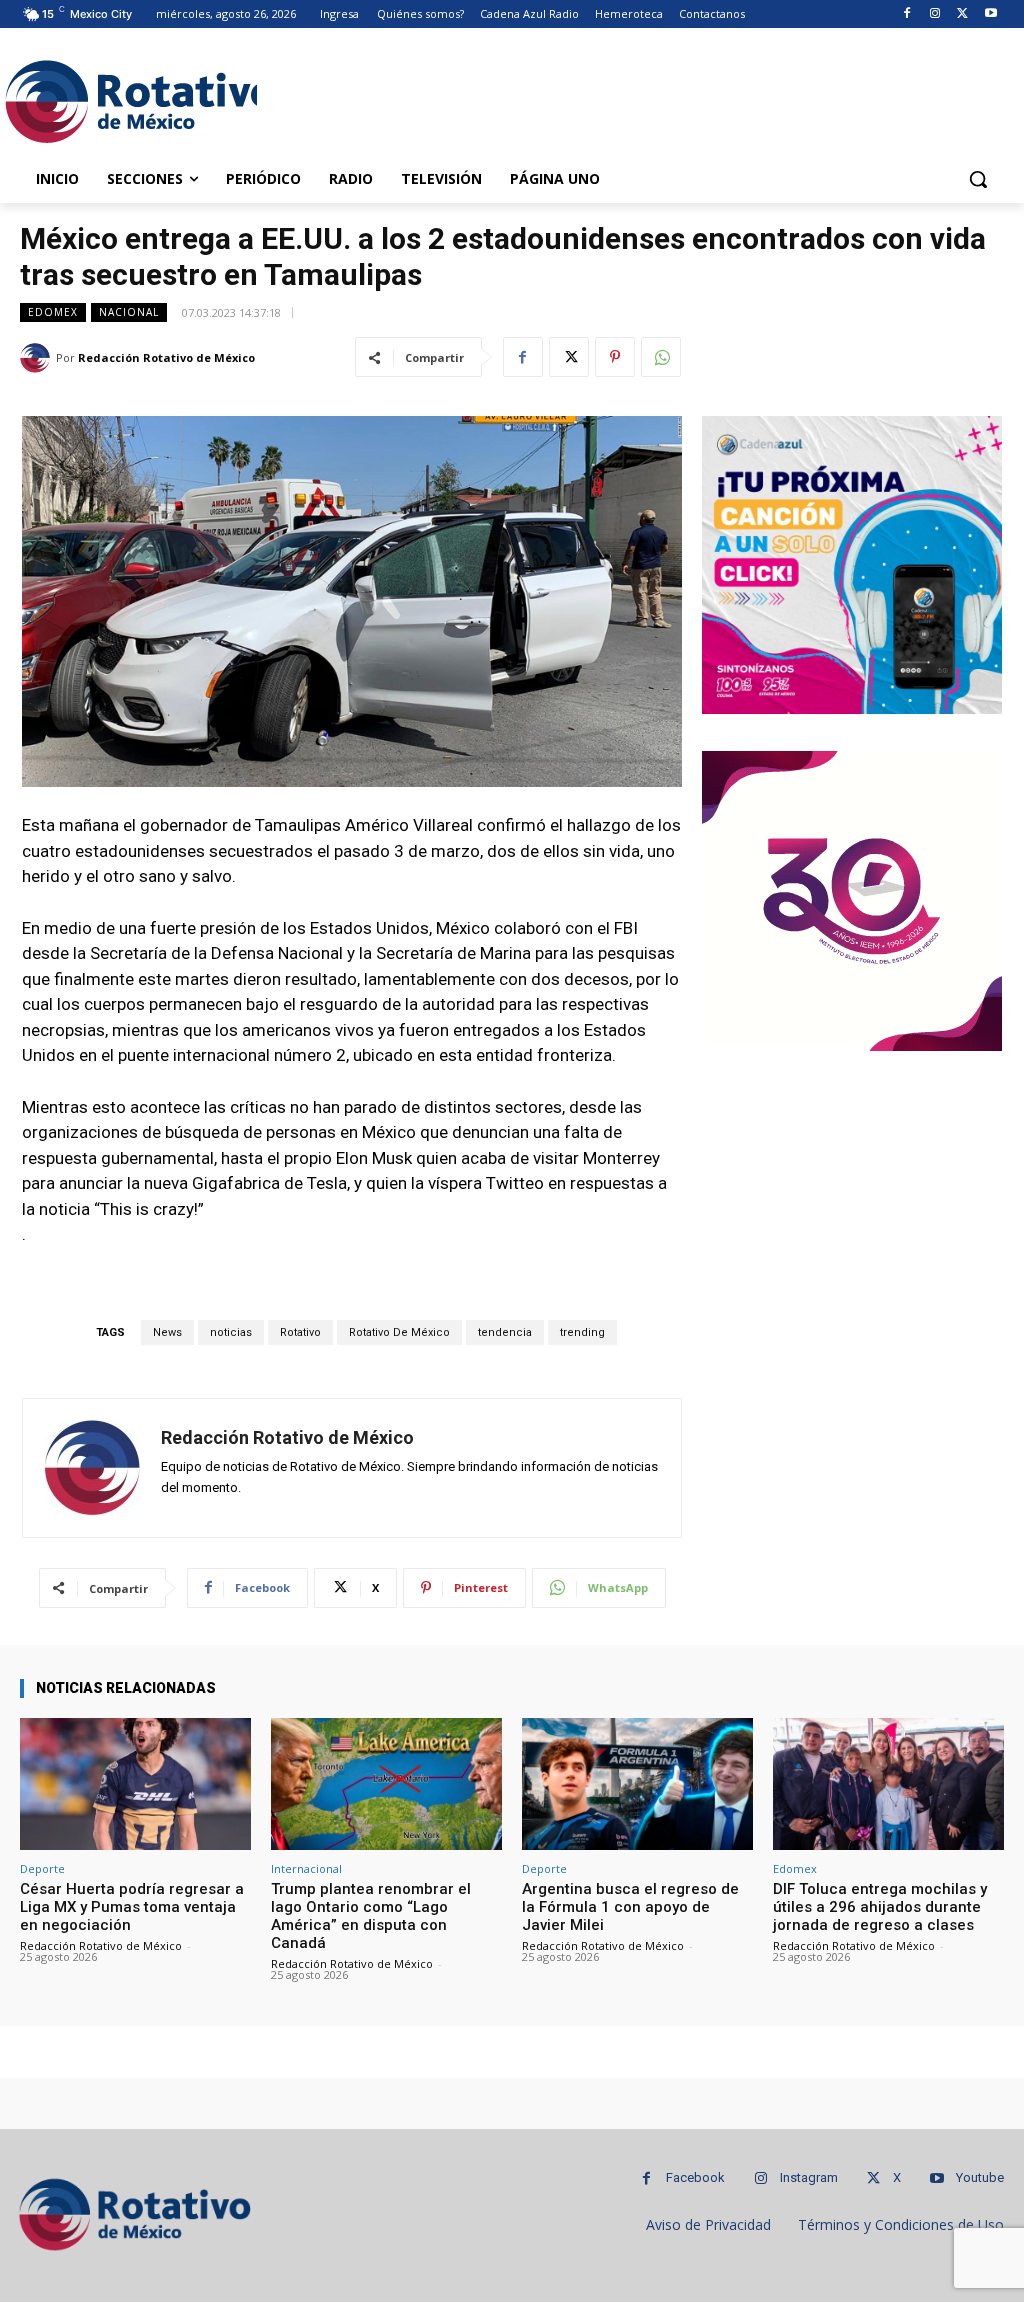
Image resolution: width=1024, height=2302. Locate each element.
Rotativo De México (399, 1332)
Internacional (306, 1868)
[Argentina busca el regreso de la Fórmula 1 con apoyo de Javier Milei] (637, 1784)
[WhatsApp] (661, 357)
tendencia (505, 1332)
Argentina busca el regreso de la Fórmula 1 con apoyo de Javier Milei (630, 1907)
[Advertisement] (491, 99)
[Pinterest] (615, 357)
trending (582, 1332)
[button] (978, 179)
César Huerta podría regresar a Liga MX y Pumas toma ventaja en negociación (132, 1907)
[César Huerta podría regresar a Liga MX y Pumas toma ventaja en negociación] (135, 1784)
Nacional (129, 312)
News (167, 1332)
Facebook (695, 2177)
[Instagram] (935, 14)
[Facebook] (907, 14)
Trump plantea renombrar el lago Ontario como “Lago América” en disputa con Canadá (371, 1916)
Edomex (53, 312)
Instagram (809, 2177)
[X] (962, 14)
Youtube (980, 2177)
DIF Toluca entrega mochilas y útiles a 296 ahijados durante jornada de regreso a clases (880, 1907)
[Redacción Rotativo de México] (38, 358)
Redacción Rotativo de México (166, 357)
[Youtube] (990, 14)
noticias (231, 1332)
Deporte (42, 1868)
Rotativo (300, 1332)
